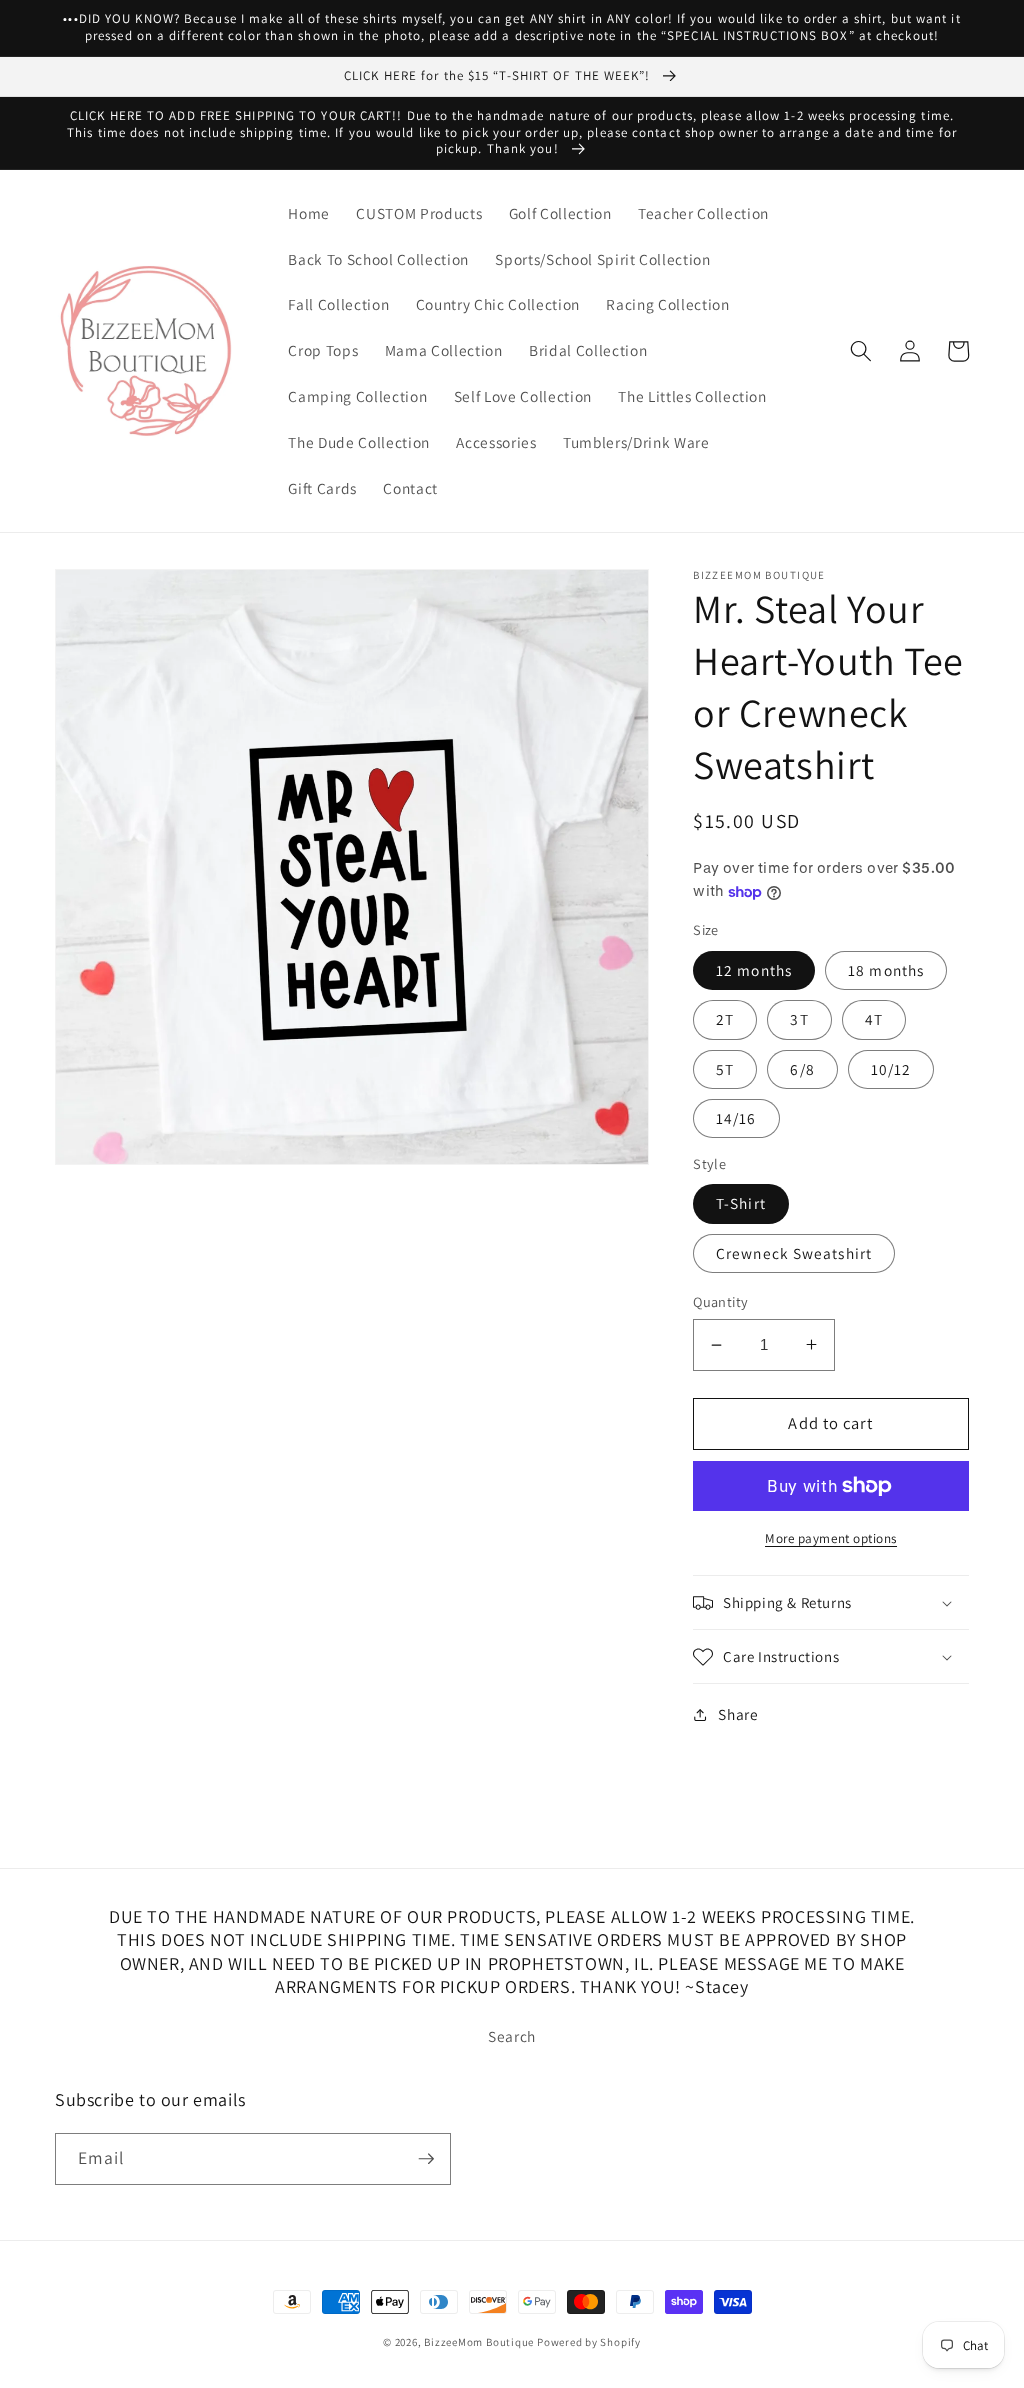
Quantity (721, 1301)
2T (725, 1019)
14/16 (736, 1118)
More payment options (831, 1538)
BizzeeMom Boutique (480, 2342)
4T (874, 1019)
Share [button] (738, 1714)
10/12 (891, 1069)
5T (725, 1069)
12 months (754, 970)
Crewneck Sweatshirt (794, 1253)
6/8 (802, 1069)
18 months (886, 970)
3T (799, 1019)
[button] (861, 351)
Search (512, 2036)
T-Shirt (741, 1203)
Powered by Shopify (589, 2342)
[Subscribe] (426, 2159)
